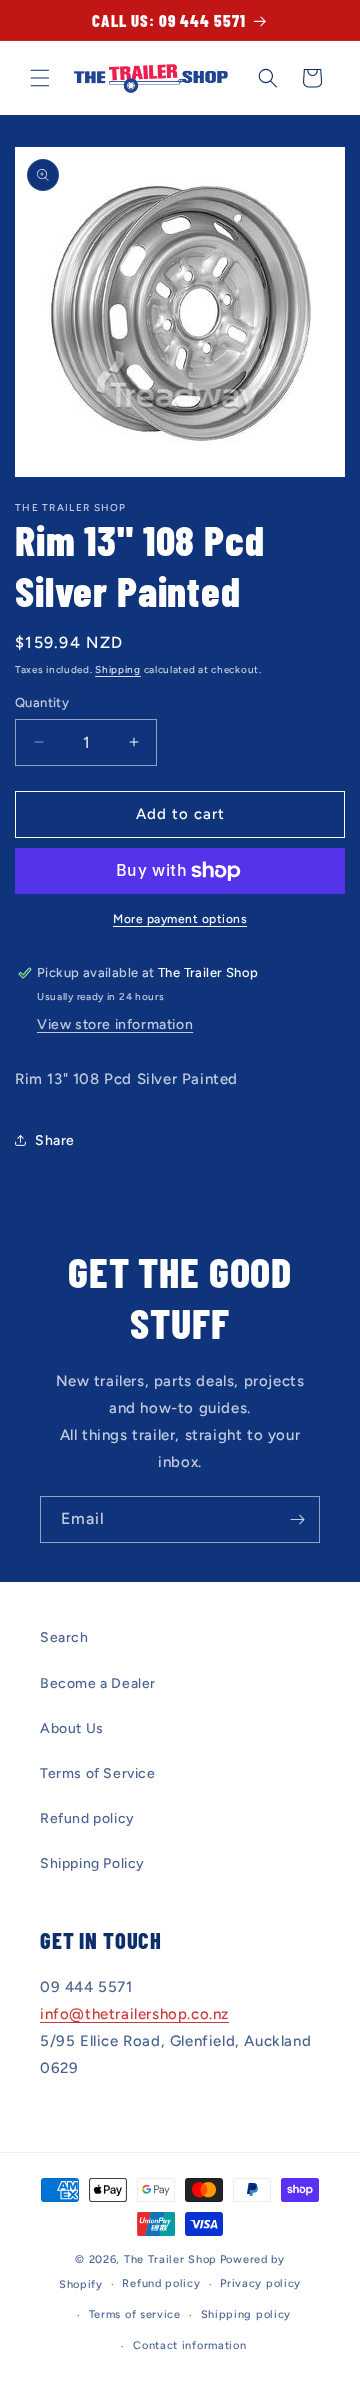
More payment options (180, 919)
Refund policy (87, 1818)
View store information (115, 1024)
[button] (40, 78)
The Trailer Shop (170, 2259)
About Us (72, 1728)
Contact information (189, 2345)
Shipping (118, 669)
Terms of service (135, 2314)
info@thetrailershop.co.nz (134, 2014)
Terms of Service (98, 1773)
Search (64, 1637)
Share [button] (55, 1140)
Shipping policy (246, 2314)
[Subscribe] (297, 1519)
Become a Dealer (98, 1683)
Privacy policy (260, 2283)
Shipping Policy (92, 1863)
